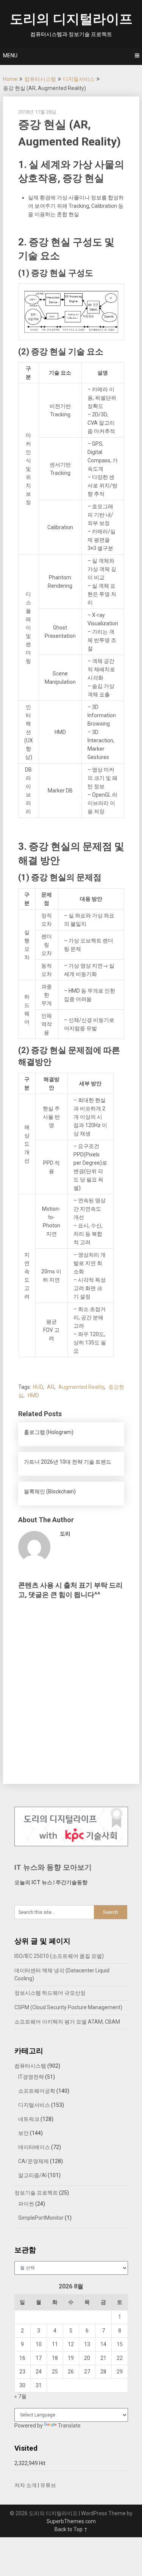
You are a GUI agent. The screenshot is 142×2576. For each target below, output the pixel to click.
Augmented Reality (81, 1387)
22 (120, 2358)
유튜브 (48, 2485)
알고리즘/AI (32, 2175)
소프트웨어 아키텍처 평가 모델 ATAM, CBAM (67, 2022)
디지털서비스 (79, 79)
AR (51, 1387)
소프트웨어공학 (37, 2091)
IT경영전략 (31, 2077)
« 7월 (20, 2396)
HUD (38, 1387)
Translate (69, 2426)
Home (10, 79)
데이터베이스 (34, 2147)
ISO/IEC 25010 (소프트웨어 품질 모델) (59, 1956)
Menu (10, 55)
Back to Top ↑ (71, 2529)
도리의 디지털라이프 (71, 19)
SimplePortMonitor (41, 2218)
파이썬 (26, 2204)
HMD (33, 1395)
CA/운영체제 (34, 2161)
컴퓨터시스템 (40, 79)
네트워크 (29, 2119)
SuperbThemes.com (71, 2521)
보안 (23, 2133)
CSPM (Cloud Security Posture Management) (68, 2007)
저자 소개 (26, 2485)
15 (120, 2344)
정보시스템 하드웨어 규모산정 (50, 1993)
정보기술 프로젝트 (36, 2193)
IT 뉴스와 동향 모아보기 (53, 1867)
